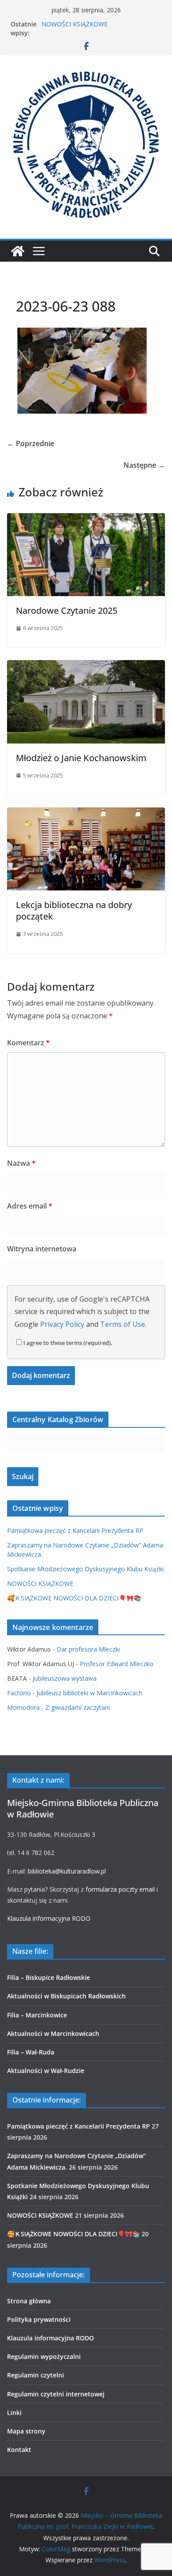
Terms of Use (123, 1324)
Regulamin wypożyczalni (44, 2356)
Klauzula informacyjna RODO (49, 1918)
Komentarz (28, 1043)
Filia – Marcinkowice (37, 2015)
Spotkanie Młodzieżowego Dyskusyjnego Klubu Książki (85, 1569)
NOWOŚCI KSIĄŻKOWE (75, 24)
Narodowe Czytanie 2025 (67, 610)
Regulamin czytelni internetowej (56, 2394)
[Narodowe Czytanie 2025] (86, 519)
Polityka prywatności (39, 2319)
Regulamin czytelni (36, 2375)
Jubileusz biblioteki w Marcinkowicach (90, 1693)
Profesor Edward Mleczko (117, 1664)
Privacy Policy (62, 1324)
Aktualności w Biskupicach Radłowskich (66, 1996)
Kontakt (19, 2450)
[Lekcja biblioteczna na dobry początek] (86, 814)
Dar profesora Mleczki (88, 1649)
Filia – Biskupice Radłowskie (49, 1977)
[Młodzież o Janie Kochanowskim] (86, 666)
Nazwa (21, 1163)
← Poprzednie (31, 443)
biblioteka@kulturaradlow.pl (67, 1871)
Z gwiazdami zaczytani (78, 1707)
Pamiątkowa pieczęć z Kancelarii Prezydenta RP (75, 1530)
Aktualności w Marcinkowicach (53, 2033)
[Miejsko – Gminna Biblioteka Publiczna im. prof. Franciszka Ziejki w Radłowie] (18, 251)
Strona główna (29, 2301)
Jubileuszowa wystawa (65, 1678)
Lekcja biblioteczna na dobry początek (74, 911)
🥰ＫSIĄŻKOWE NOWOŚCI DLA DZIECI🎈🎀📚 (74, 1598)
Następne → (144, 465)
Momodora (23, 1707)
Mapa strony (26, 2431)
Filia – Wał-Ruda (31, 2052)
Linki (14, 2413)
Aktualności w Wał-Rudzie (46, 2071)
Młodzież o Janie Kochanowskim (81, 758)
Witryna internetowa (42, 1249)
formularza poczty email (120, 1889)
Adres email (30, 1206)
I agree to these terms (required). (68, 1343)
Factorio (19, 1693)
